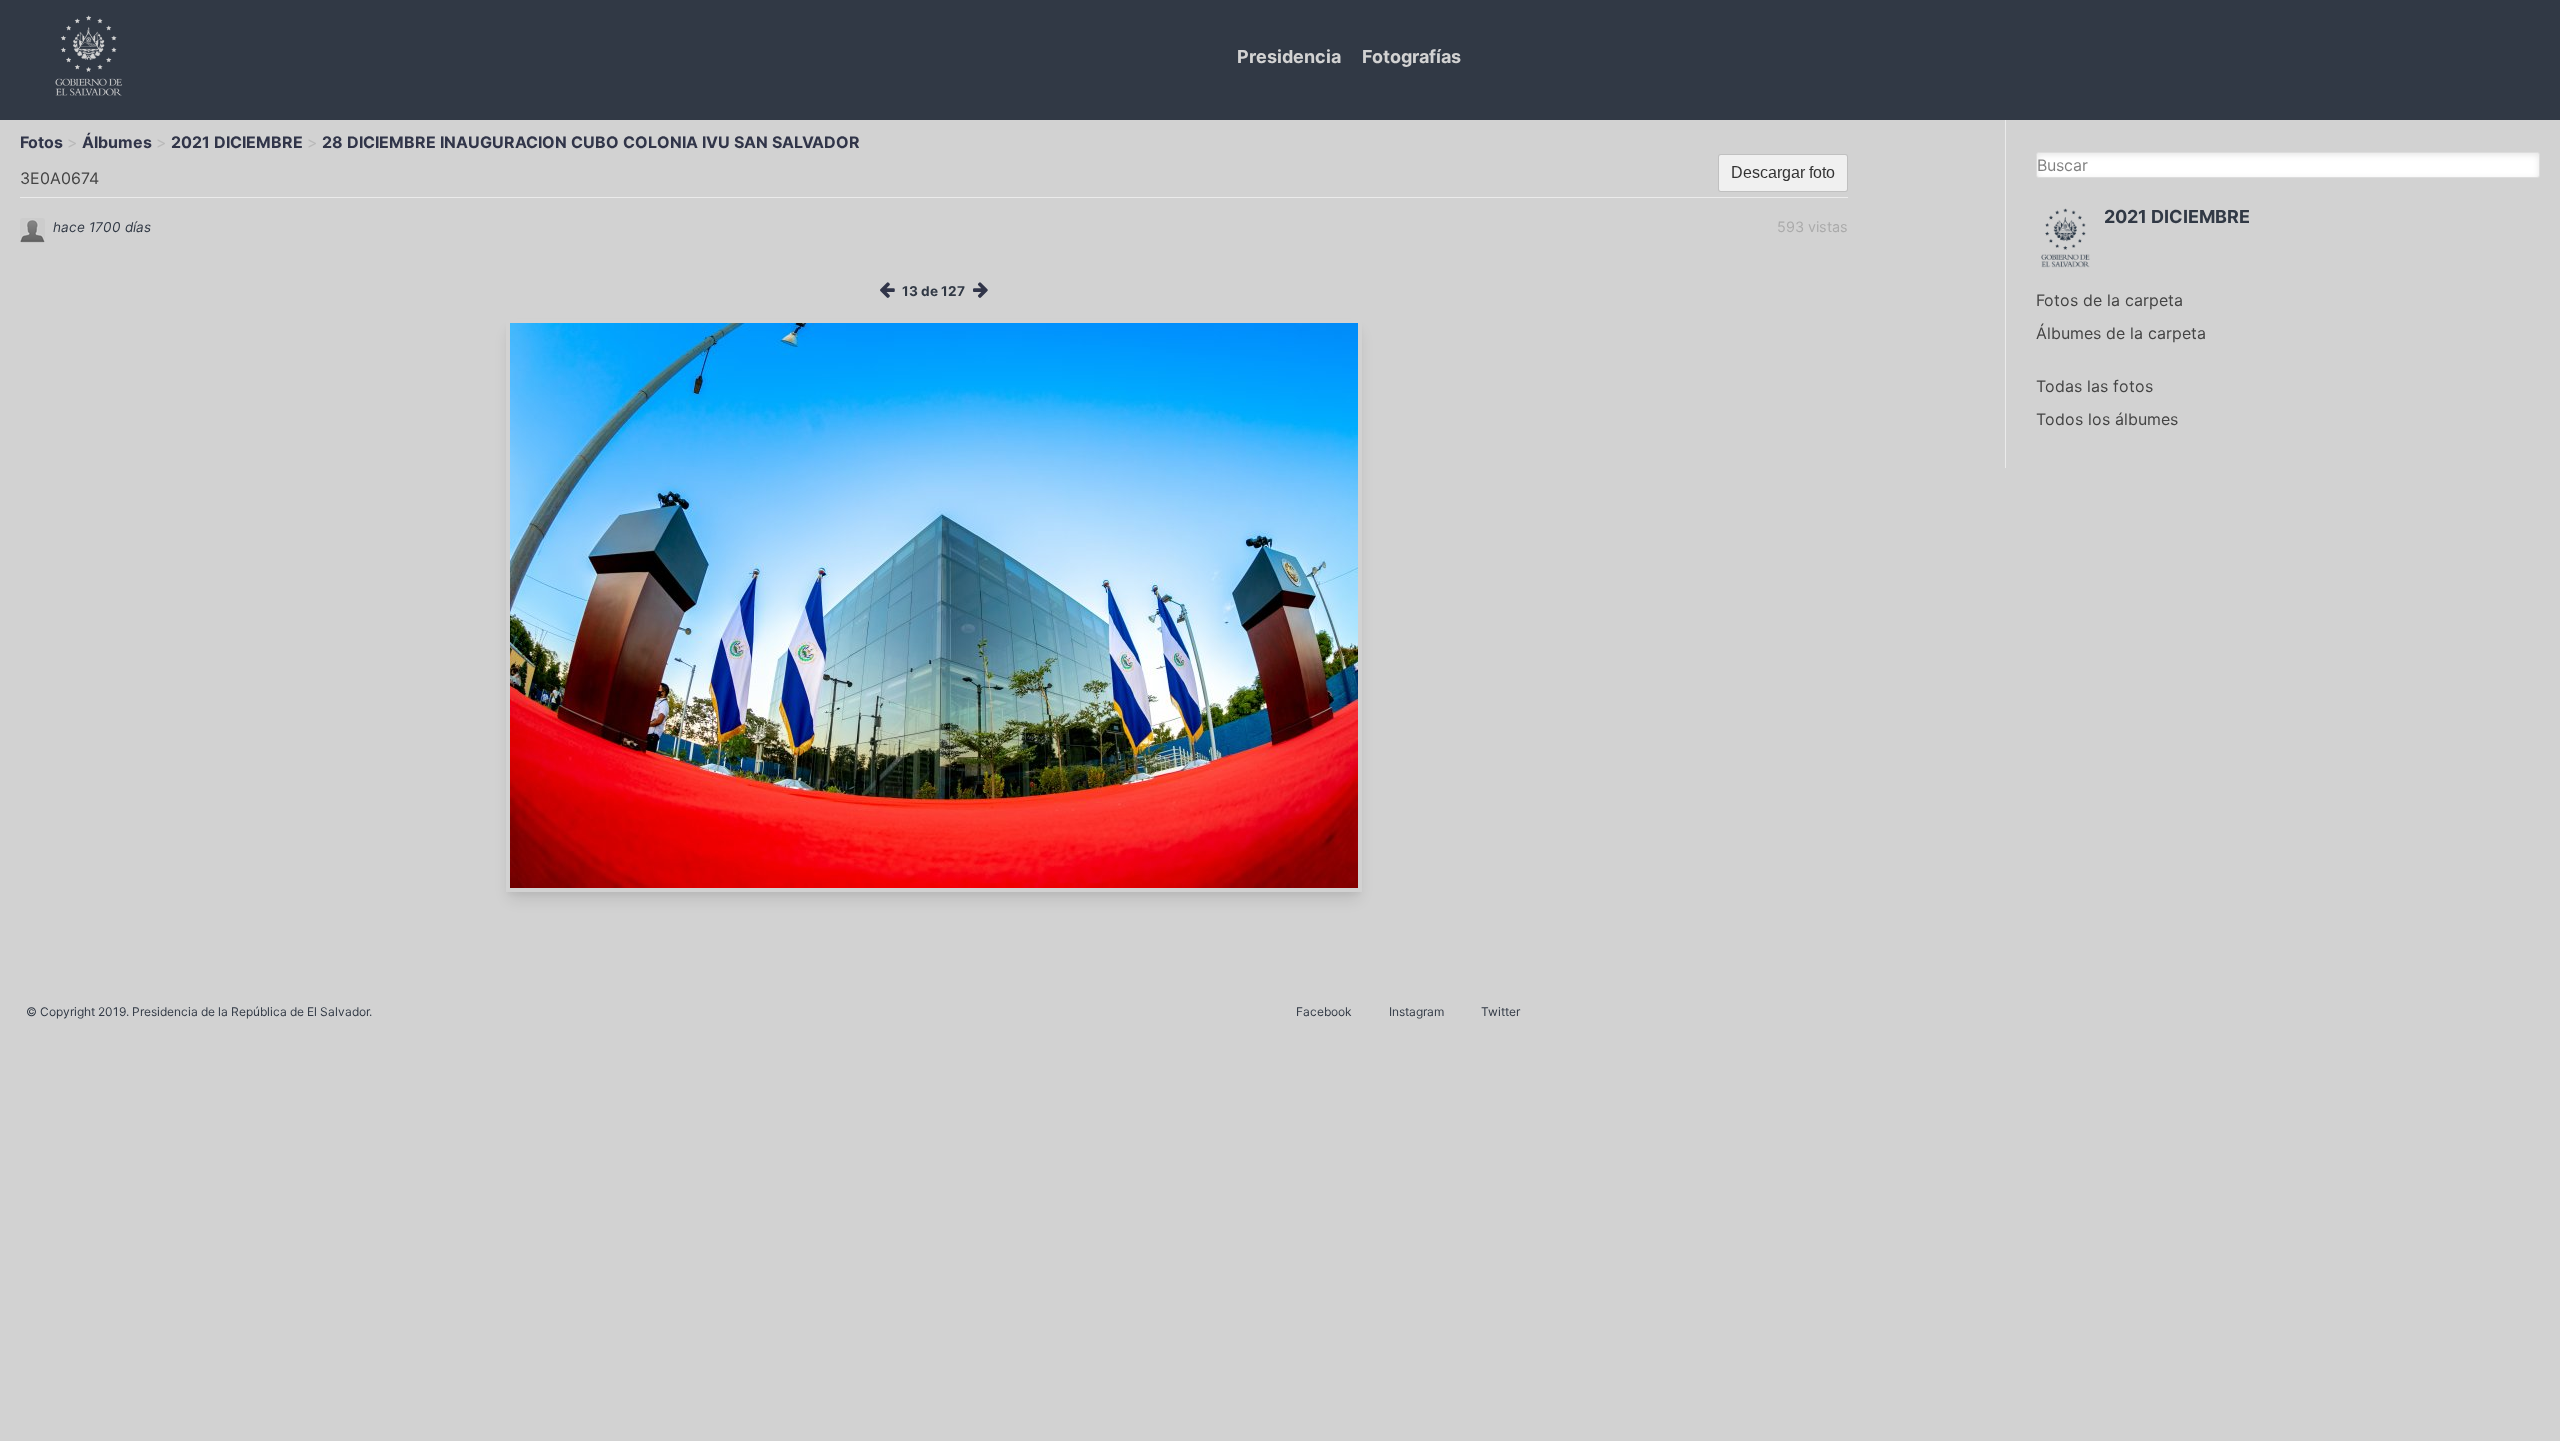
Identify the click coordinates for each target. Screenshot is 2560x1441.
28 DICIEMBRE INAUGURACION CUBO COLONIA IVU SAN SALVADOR (591, 142)
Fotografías (1411, 56)
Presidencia (1289, 56)
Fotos (41, 142)
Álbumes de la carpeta (2121, 333)
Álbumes (117, 142)
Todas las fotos (2094, 386)
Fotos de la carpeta (2109, 300)
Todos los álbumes (2107, 419)
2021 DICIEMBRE (237, 142)
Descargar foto (1783, 172)
